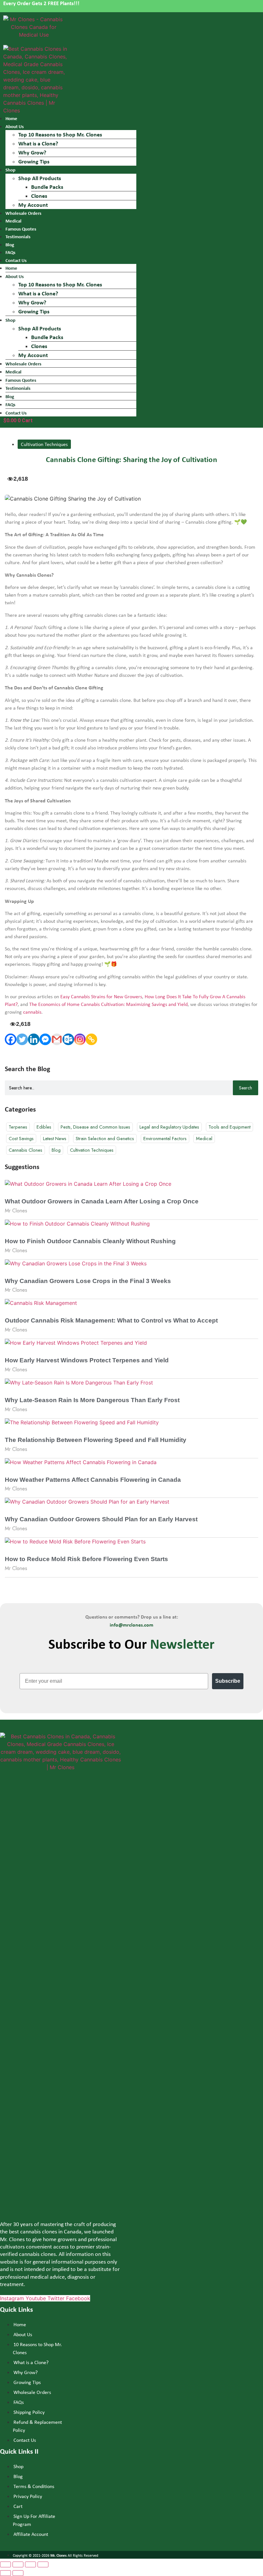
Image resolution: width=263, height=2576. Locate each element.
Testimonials (18, 236)
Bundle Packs (47, 187)
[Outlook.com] (68, 1039)
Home (11, 118)
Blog (10, 245)
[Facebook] (11, 1039)
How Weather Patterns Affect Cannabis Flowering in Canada (93, 1480)
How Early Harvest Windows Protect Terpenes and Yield (87, 1360)
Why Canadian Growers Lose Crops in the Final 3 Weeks (88, 1281)
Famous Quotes (21, 229)
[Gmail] (57, 1039)
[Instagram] (80, 1039)
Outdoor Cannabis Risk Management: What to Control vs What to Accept (111, 1320)
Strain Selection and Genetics (105, 1138)
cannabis (32, 1012)
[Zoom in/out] (43, 2564)
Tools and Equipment (229, 1127)
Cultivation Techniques (44, 444)
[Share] (18, 2564)
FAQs (10, 252)
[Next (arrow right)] (18, 2573)
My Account (33, 205)
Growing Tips (34, 161)
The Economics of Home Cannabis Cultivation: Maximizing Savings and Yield (108, 1004)
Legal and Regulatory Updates (169, 1127)
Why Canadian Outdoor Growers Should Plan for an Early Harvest (101, 1519)
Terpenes (18, 1127)
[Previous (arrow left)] (5, 2573)
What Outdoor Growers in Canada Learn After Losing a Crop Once (102, 1201)
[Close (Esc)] (5, 2564)
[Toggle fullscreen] (30, 2564)
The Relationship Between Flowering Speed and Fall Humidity (96, 1440)
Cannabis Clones (25, 1150)
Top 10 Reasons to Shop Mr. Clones (60, 134)
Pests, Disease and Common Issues (95, 1127)
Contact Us (16, 413)
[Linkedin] (34, 1039)
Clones (39, 196)
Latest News (55, 1138)
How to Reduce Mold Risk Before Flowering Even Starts (86, 1559)
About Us (15, 126)
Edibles (44, 1127)
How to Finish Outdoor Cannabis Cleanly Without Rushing (90, 1241)
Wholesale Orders (23, 213)
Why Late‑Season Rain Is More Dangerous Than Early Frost (92, 1400)
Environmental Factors (165, 1138)
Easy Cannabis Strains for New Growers (101, 996)
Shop (10, 170)
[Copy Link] (91, 1039)
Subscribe (228, 1681)
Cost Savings (21, 1138)
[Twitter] (22, 1039)
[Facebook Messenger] (45, 1039)
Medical (13, 221)
